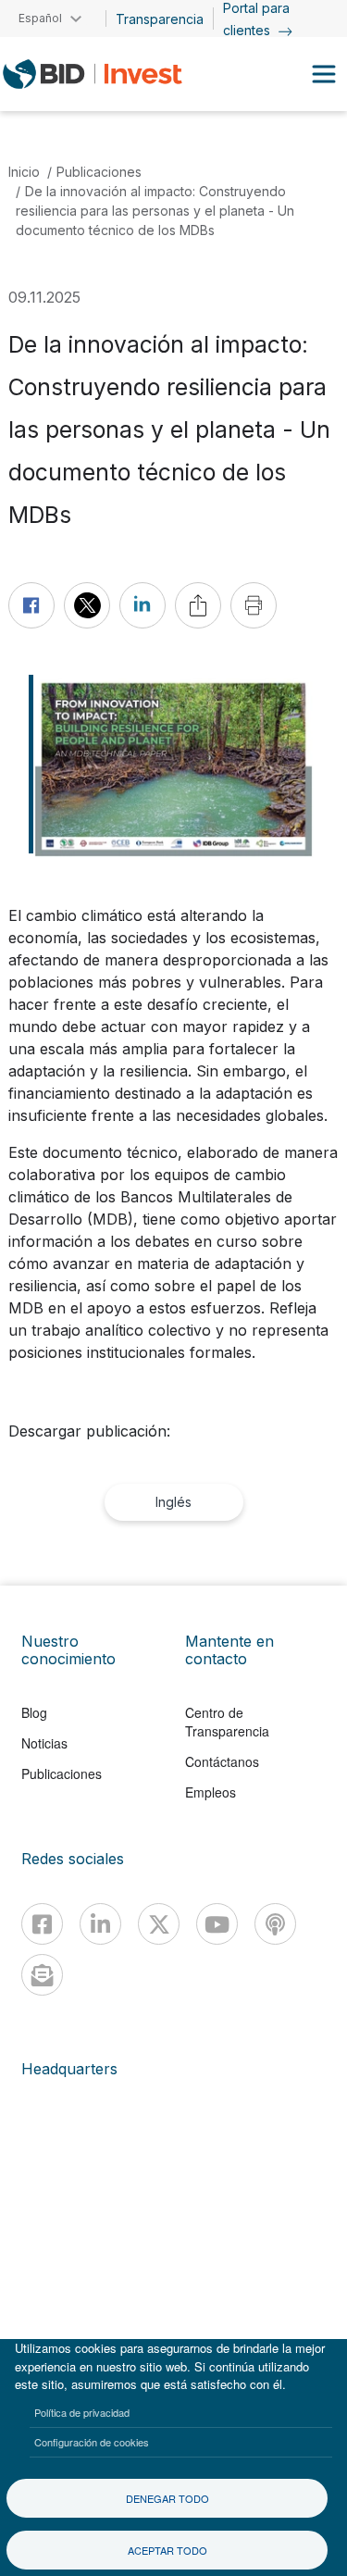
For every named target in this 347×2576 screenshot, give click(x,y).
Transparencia (160, 19)
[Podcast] (275, 1924)
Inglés (173, 1502)
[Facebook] (42, 1924)
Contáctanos (222, 1761)
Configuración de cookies (92, 2442)
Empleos (211, 1792)
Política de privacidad (82, 2412)
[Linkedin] (100, 1924)
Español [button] (40, 18)
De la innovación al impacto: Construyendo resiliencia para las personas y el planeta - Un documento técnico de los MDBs (155, 211)
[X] (159, 1924)
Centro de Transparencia (227, 1722)
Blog (34, 1712)
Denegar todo (167, 2498)
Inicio (24, 172)
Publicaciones (99, 172)
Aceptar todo (167, 2550)
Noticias (44, 1743)
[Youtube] (217, 1924)
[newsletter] (42, 1975)
